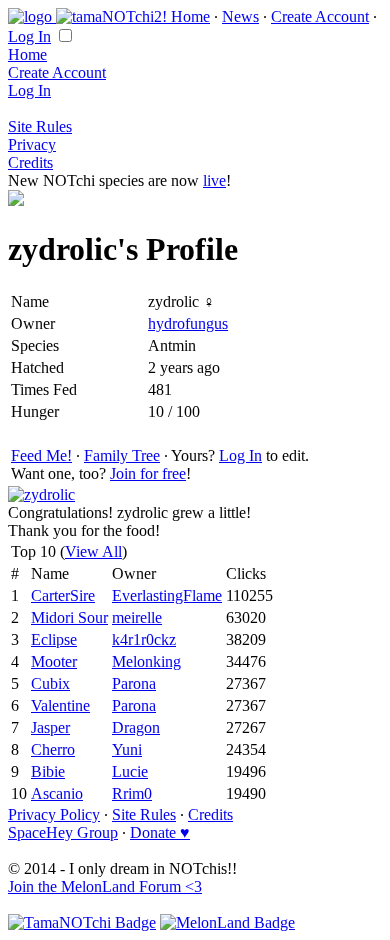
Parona (134, 683)
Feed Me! (41, 455)
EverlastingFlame (167, 595)
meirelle (137, 617)
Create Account (320, 16)
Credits (30, 162)
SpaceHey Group (63, 832)
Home (190, 16)
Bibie (48, 771)
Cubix (50, 683)
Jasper (50, 727)
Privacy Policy (54, 814)
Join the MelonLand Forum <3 (105, 886)
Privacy (32, 144)
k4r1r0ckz (144, 639)
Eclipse (54, 639)
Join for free (148, 473)
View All (93, 551)
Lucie (130, 771)
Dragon (136, 727)
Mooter (54, 661)
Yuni (127, 749)
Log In (29, 36)
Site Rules (40, 126)
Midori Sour (69, 617)
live (214, 180)
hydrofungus (188, 323)
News (240, 16)
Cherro (53, 749)
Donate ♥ (160, 832)
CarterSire (63, 595)
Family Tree (122, 455)
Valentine (60, 705)
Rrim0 (132, 793)
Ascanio (57, 793)
